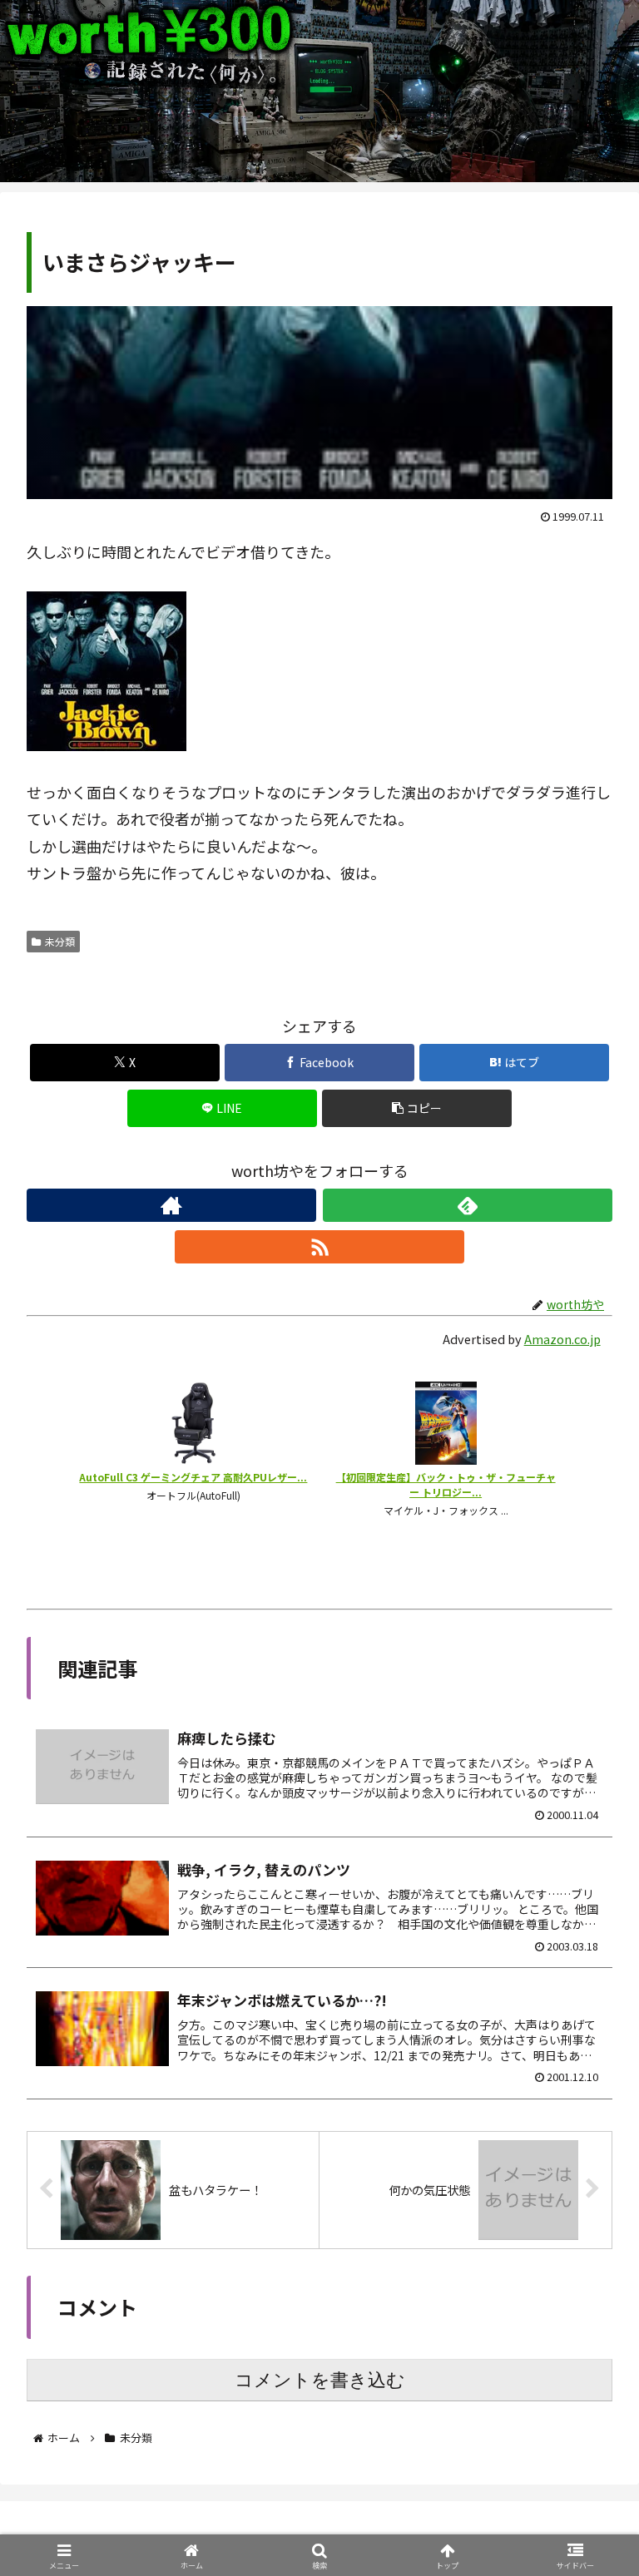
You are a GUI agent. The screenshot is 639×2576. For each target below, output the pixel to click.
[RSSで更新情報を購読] (319, 1247)
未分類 (60, 941)
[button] (417, 1108)
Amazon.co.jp (562, 1339)
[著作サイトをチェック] (171, 1205)
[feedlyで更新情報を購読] (468, 1205)
